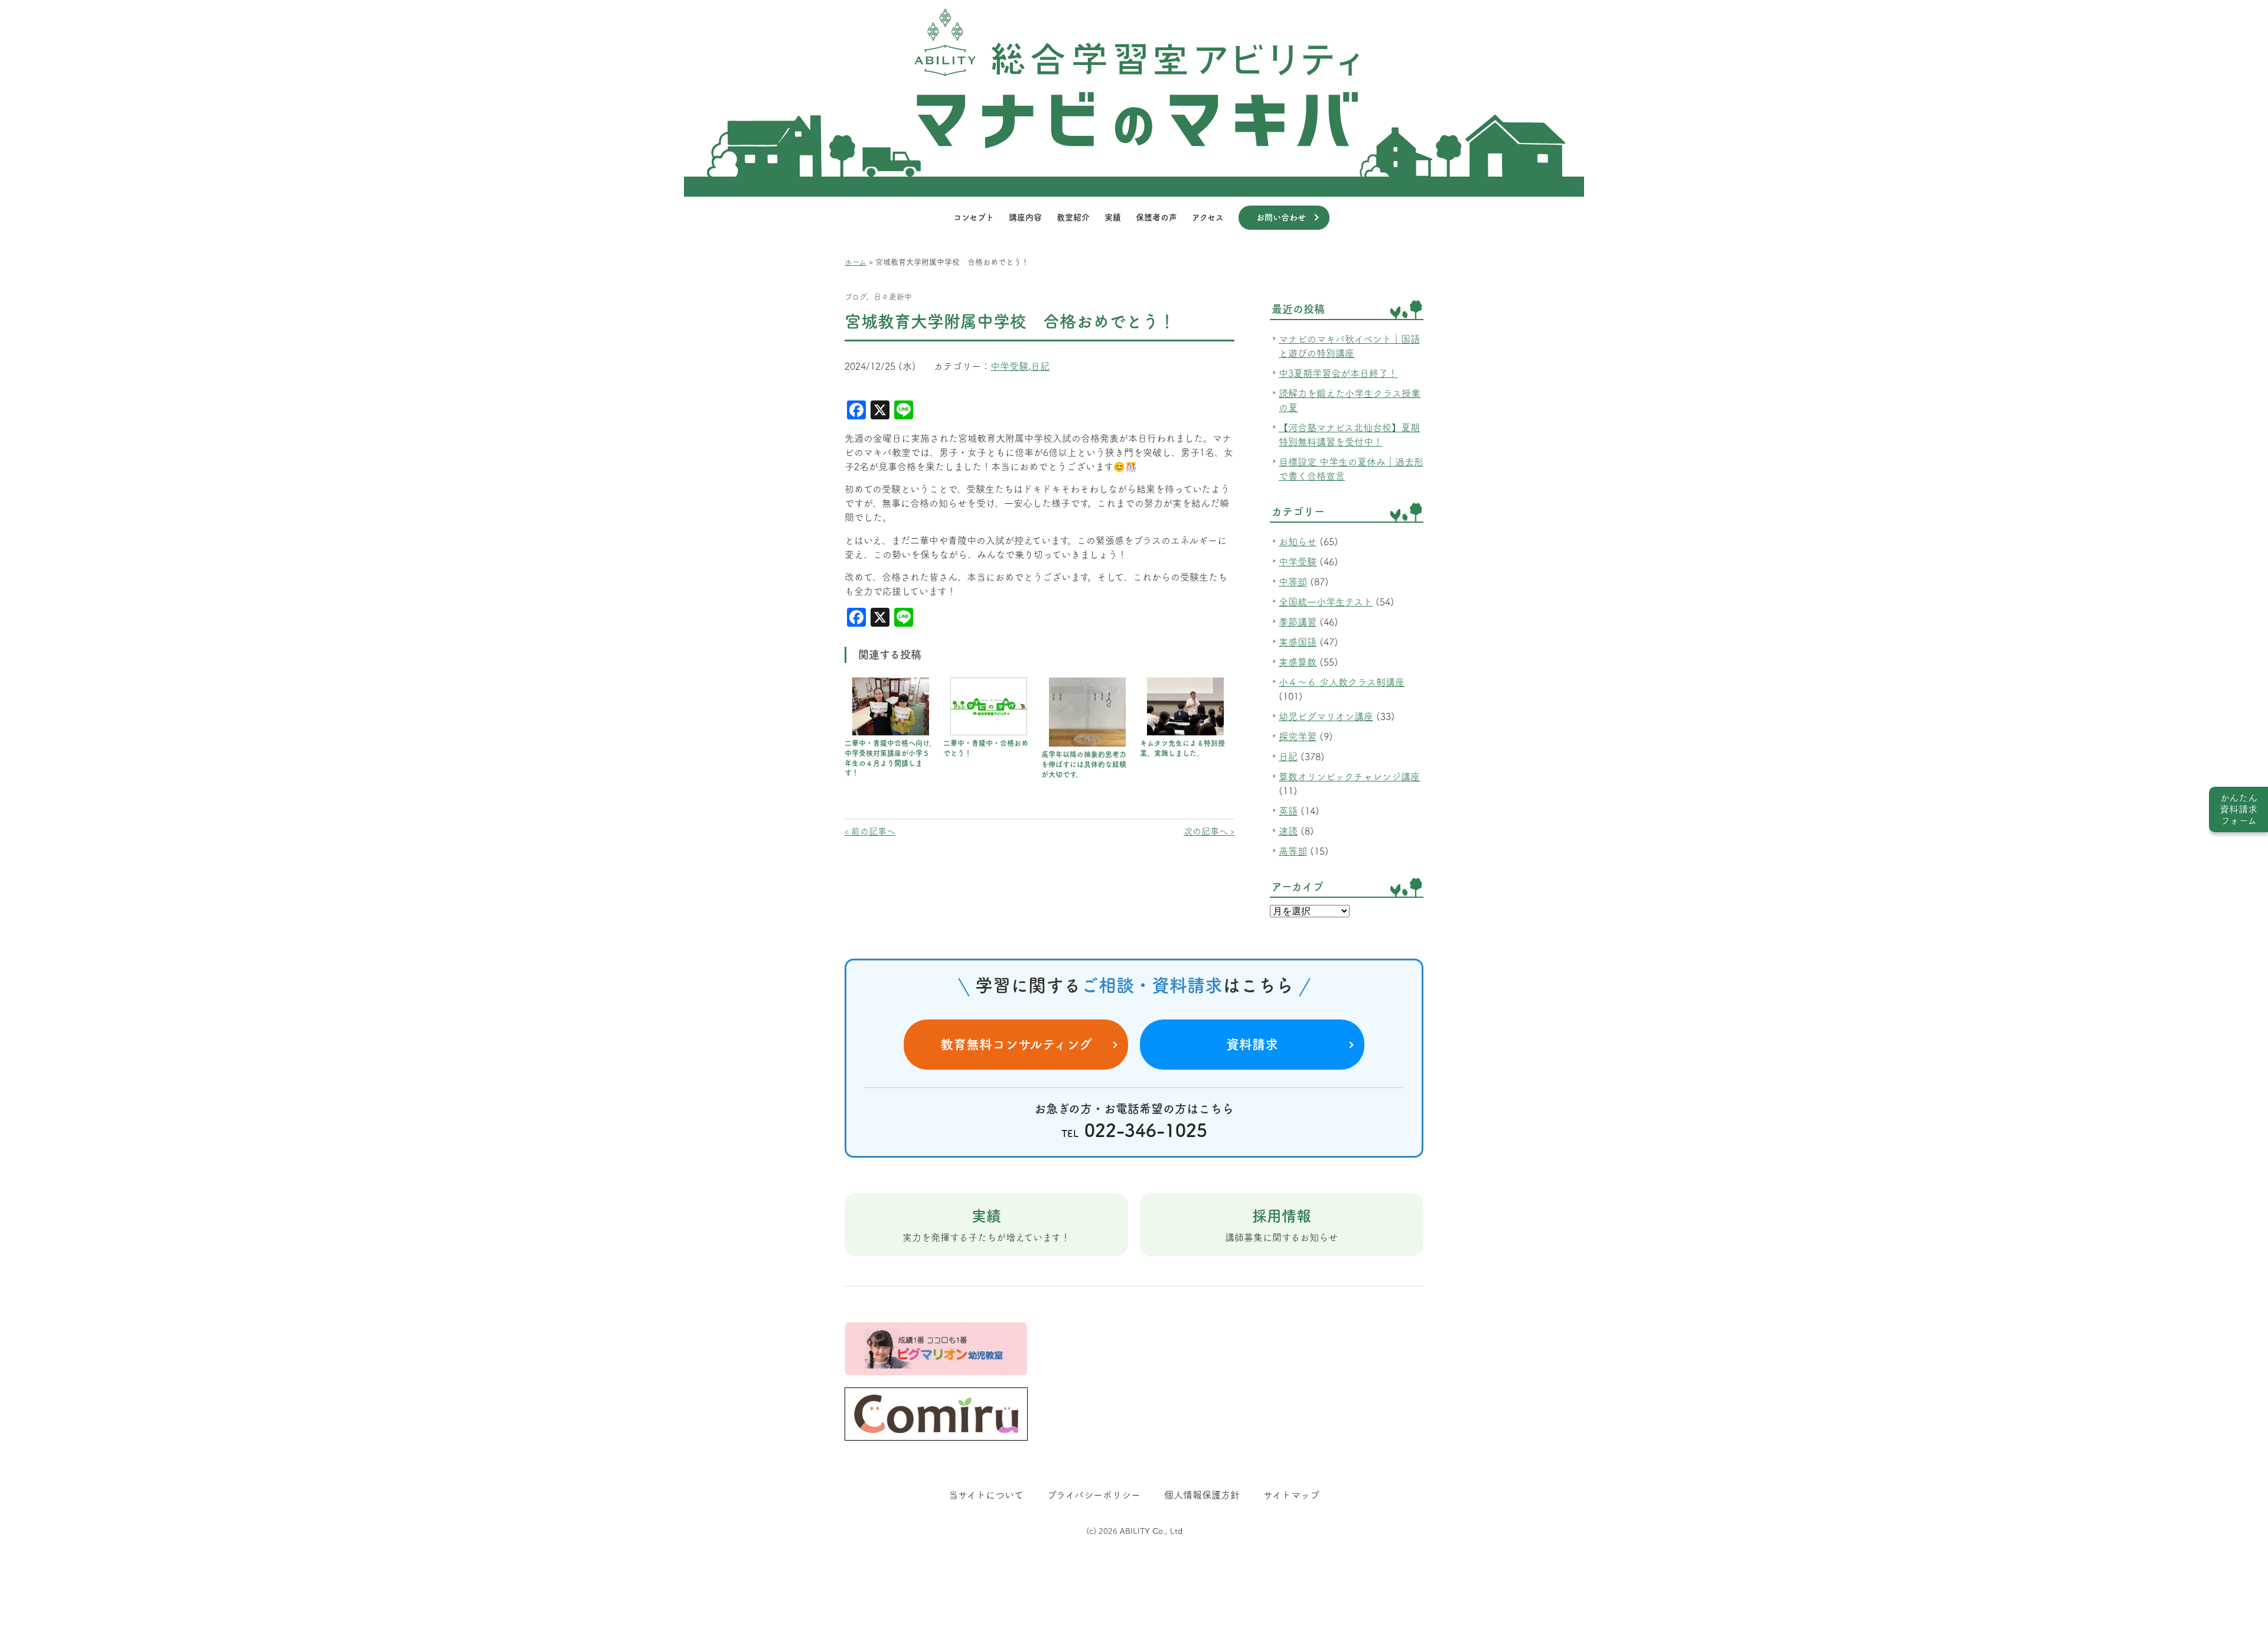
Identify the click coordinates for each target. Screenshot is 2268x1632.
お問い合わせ (1281, 217)
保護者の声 (1156, 217)
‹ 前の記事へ (870, 831)
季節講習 (1298, 622)
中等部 (1293, 582)
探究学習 (1298, 737)
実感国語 (1298, 642)
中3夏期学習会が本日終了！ (1338, 373)
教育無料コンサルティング (1016, 1044)
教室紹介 (1073, 217)
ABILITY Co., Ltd (1151, 1531)
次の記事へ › (1209, 831)
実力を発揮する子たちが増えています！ (986, 1225)
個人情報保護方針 (1202, 1495)
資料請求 (1252, 1044)
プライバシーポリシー (1094, 1495)
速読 (1288, 831)
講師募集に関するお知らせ (1281, 1225)
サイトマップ (1291, 1495)
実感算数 (1298, 662)
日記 (1040, 366)
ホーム (856, 262)
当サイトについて (986, 1495)
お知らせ (1298, 542)
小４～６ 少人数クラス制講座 (1342, 682)
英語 (1288, 811)
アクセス (1208, 217)
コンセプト (974, 217)
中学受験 (1009, 366)
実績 (1113, 217)
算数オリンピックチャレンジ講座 (1349, 777)
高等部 (1293, 851)
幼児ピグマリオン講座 (1326, 716)
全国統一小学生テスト (1326, 602)
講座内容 (1025, 217)
